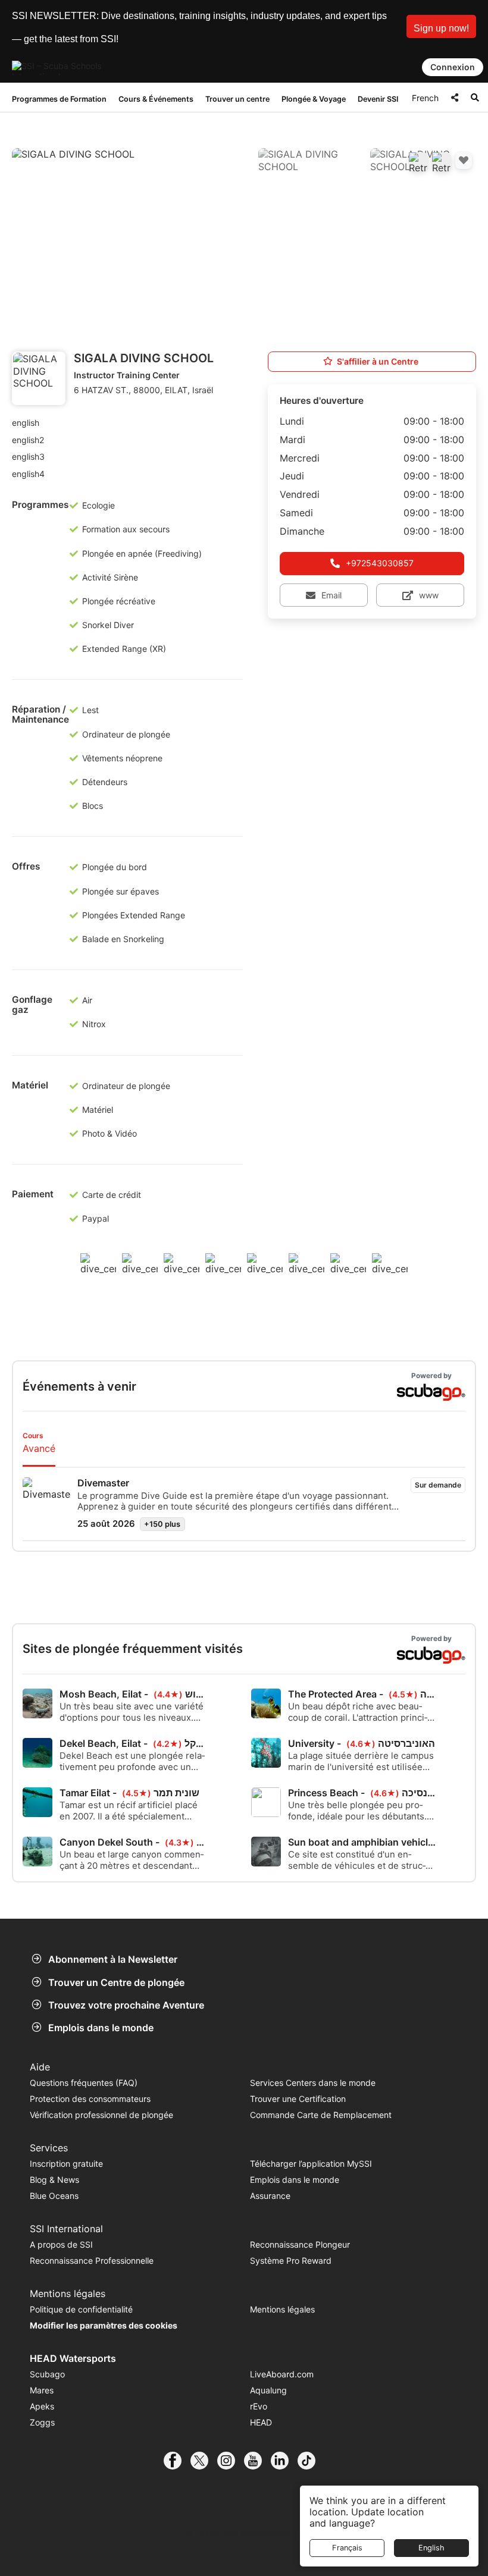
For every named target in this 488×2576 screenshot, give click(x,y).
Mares (42, 2390)
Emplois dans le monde (101, 2028)
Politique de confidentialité (81, 2309)
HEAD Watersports (73, 2358)
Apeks (42, 2406)
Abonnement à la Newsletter (113, 1959)
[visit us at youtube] (257, 2461)
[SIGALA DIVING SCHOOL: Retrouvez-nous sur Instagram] (442, 162)
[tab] (39, 1444)
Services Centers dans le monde (313, 2083)
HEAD (261, 2422)
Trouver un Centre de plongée (116, 1982)
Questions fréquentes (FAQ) (84, 2083)
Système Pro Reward (291, 2260)
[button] (441, 26)
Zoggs (42, 2422)
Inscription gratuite (66, 2164)
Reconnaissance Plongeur (300, 2244)
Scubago (47, 2374)
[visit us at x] (204, 2461)
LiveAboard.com (282, 2374)
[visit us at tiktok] (311, 2461)
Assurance (270, 2196)
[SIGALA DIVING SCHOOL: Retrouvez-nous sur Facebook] (418, 162)
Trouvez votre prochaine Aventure (126, 2005)
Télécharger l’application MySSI (311, 2164)
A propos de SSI (61, 2244)
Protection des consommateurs (90, 2099)
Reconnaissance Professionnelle (92, 2260)
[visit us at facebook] (177, 2461)
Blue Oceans (54, 2196)
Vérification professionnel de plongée (101, 2115)
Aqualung (268, 2390)
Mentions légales (282, 2309)
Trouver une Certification (298, 2099)
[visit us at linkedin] (284, 2461)
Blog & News (54, 2180)
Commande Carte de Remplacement (321, 2115)
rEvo (259, 2406)
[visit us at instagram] (231, 2461)
